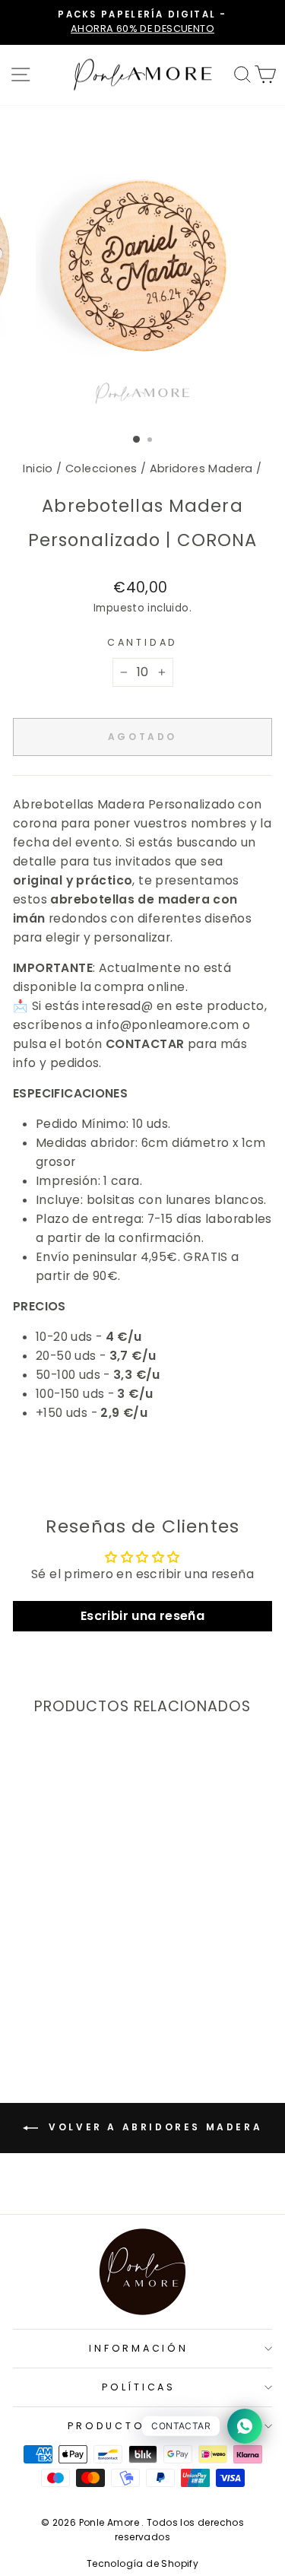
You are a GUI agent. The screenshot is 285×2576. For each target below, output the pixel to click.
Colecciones (101, 469)
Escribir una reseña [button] (142, 1616)
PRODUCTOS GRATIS (138, 2426)
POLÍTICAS (139, 2387)
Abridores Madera (201, 469)
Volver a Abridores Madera (154, 2127)
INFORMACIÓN (138, 2348)
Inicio (38, 469)
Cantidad (142, 642)
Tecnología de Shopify (142, 2563)
